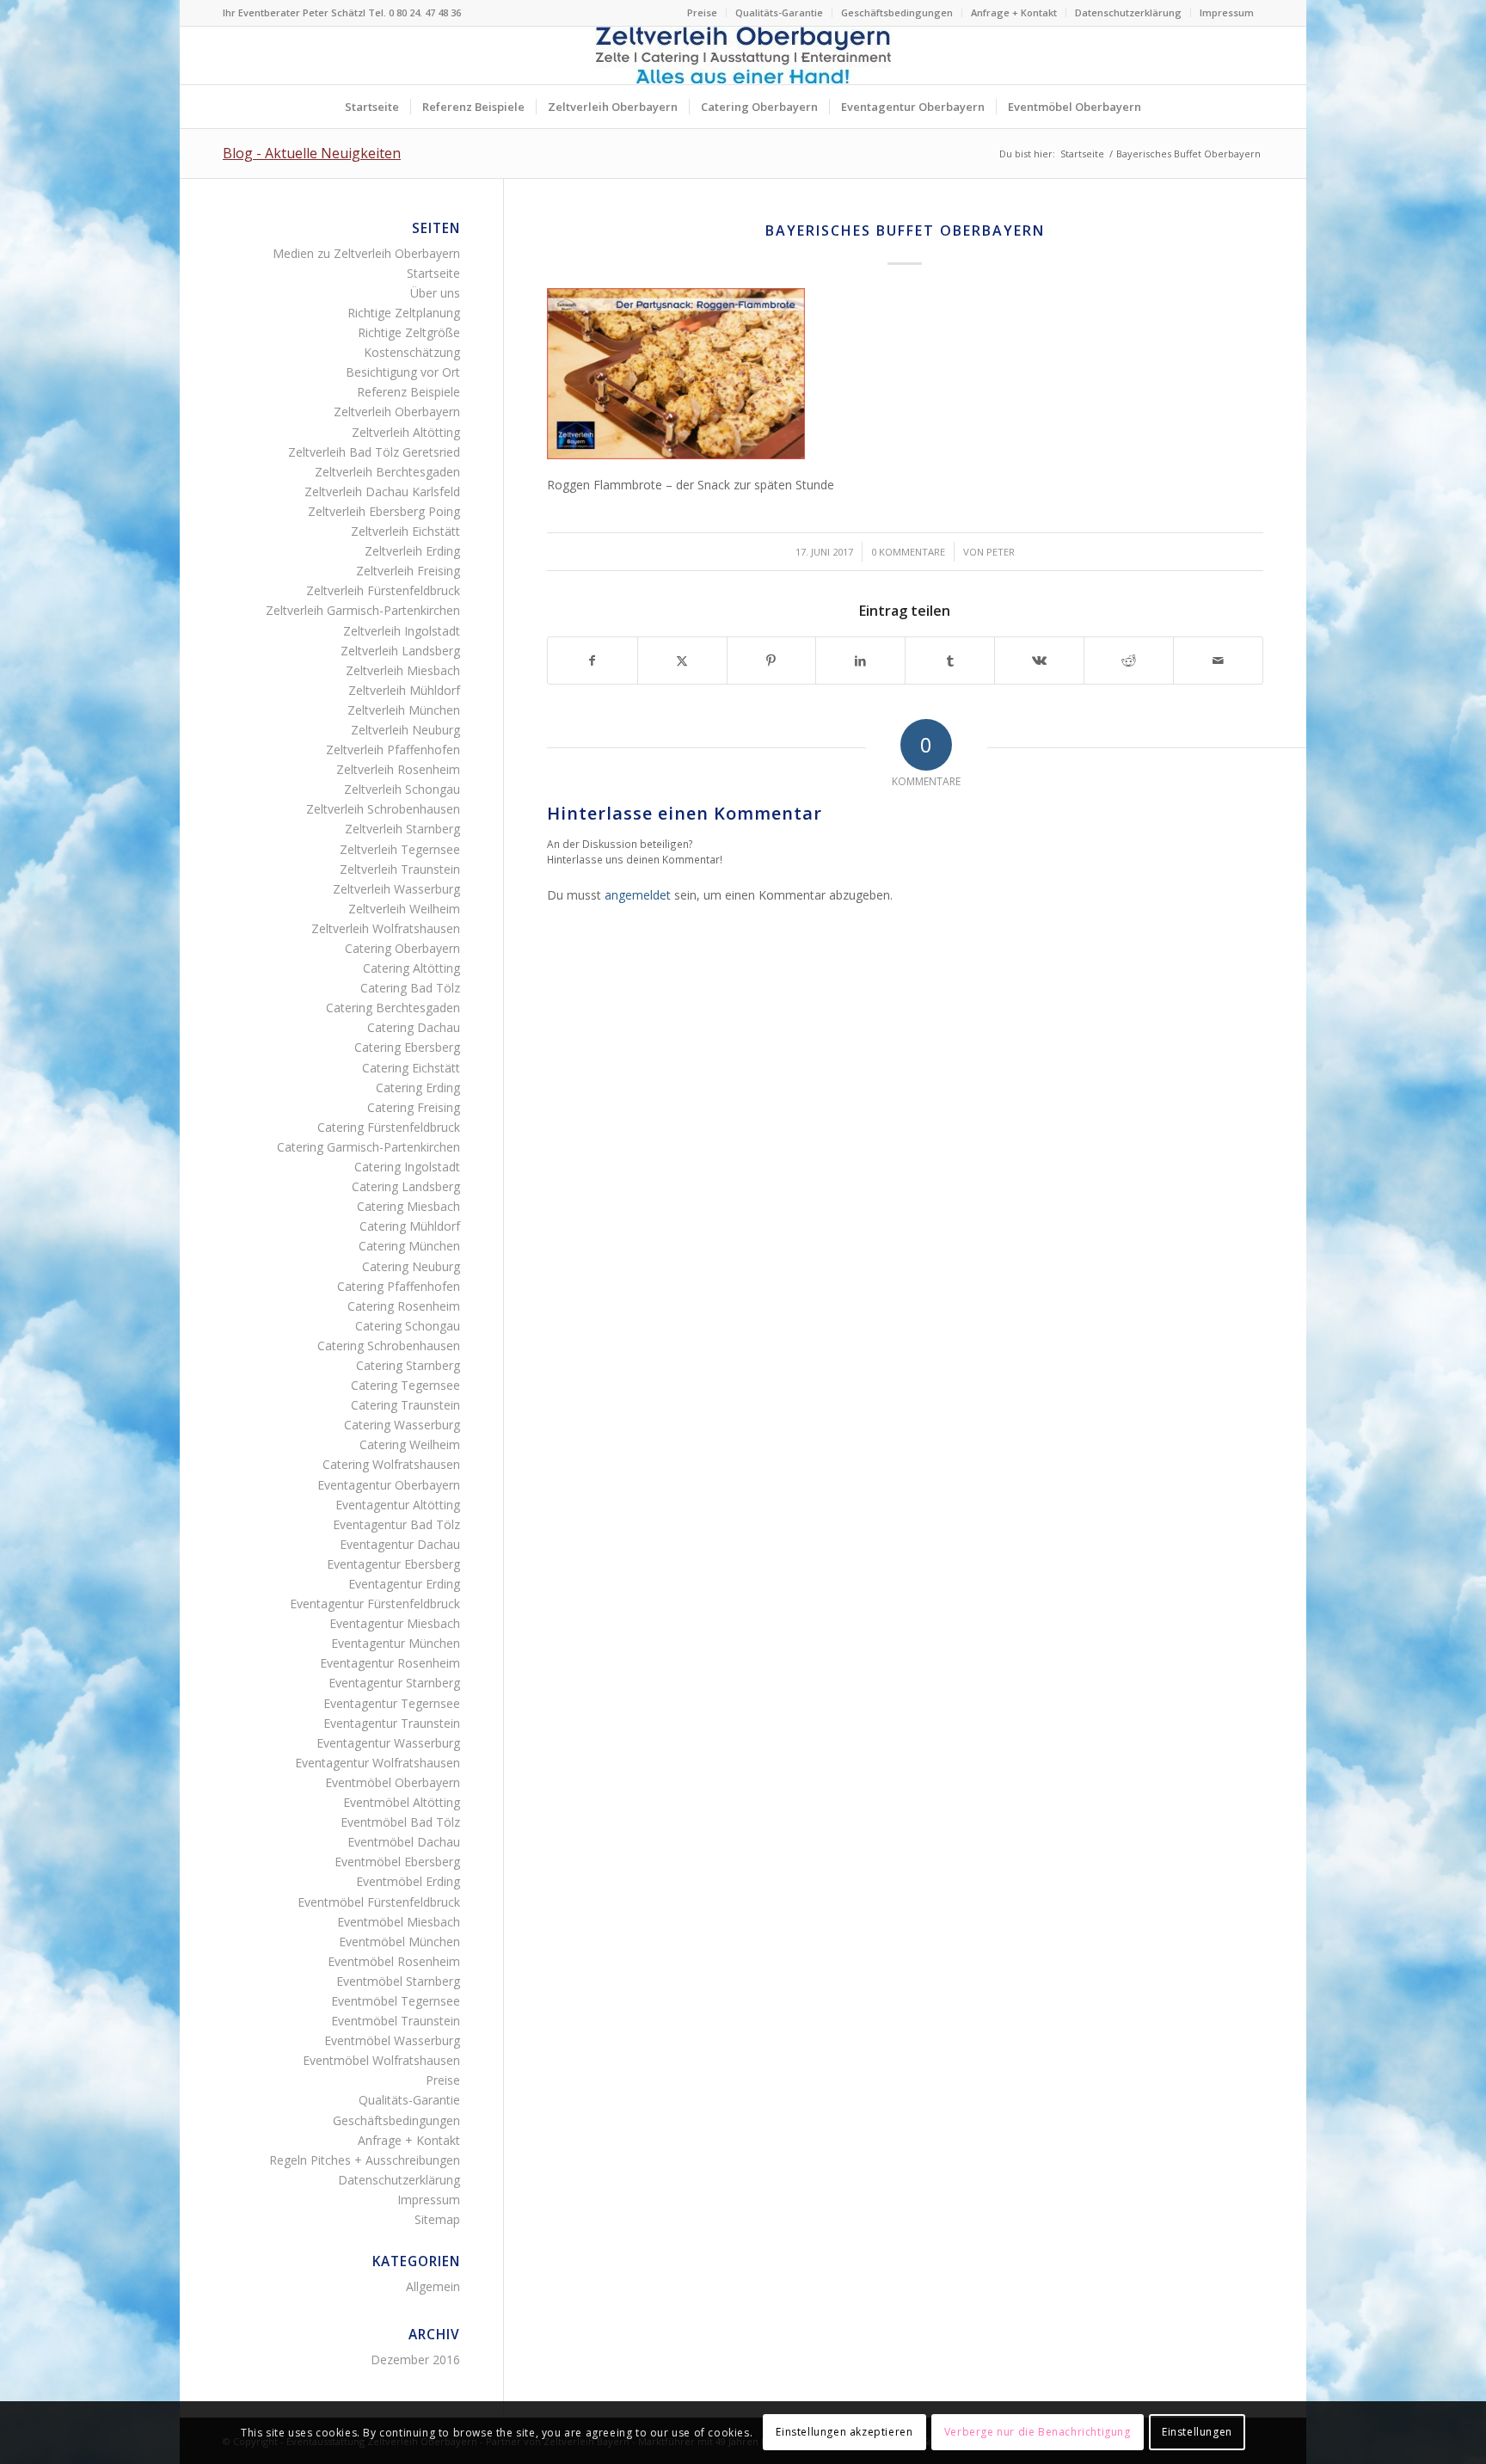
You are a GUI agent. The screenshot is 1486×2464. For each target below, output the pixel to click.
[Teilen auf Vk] (1039, 661)
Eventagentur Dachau (400, 1544)
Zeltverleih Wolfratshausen (386, 928)
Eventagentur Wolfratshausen (378, 1763)
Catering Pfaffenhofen (399, 1286)
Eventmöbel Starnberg (398, 1981)
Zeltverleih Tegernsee (400, 849)
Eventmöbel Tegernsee (396, 2001)
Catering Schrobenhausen (389, 1346)
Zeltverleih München (404, 710)
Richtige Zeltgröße (409, 332)
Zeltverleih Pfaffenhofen (393, 750)
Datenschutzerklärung (1128, 12)
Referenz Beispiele (408, 392)
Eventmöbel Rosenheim (394, 1961)
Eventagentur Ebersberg (393, 1564)
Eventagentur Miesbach (395, 1623)
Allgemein (433, 2286)
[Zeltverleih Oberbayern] (743, 55)
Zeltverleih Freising (408, 571)
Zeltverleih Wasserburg (396, 889)
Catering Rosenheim (404, 1306)
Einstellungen (1197, 2432)
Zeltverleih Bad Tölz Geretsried (374, 452)
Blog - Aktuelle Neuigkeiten (312, 153)
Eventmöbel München (399, 1942)
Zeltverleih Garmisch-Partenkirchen (363, 610)
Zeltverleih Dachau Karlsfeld (382, 492)
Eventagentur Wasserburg (388, 1743)
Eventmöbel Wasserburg (392, 2040)
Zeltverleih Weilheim (404, 909)
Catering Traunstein (405, 1405)
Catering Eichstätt (411, 1068)
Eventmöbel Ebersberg (397, 1862)
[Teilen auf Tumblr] (950, 661)
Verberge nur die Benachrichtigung (1038, 2432)
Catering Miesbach (408, 1206)
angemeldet (638, 895)
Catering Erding (418, 1088)
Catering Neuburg (411, 1266)
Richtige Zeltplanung (404, 313)
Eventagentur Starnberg (394, 1683)
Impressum (1227, 12)
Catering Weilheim (410, 1444)
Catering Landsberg (406, 1186)
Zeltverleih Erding (412, 551)
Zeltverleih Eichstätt (405, 531)
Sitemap (437, 2219)
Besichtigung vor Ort (403, 372)
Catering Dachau (414, 1027)
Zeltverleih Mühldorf (404, 690)
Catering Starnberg (408, 1365)
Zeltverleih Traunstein (400, 869)
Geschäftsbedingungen (897, 12)
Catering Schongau (408, 1326)
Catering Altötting (411, 968)
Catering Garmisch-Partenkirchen (368, 1147)
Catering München (409, 1246)
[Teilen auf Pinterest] (772, 661)
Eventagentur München (396, 1643)
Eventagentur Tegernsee (392, 1703)
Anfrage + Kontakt (1014, 12)
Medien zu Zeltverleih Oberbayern (366, 253)
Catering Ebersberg (407, 1047)
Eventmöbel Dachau (404, 1842)
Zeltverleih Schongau (402, 789)
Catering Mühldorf (410, 1226)
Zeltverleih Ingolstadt (402, 631)
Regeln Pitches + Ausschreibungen (365, 2160)
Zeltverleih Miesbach (403, 670)
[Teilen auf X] (682, 661)
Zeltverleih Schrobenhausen (383, 809)
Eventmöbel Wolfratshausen (381, 2060)
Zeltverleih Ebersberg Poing (384, 511)
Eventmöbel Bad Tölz (400, 1822)
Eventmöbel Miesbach (399, 1922)
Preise (702, 12)
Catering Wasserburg (402, 1425)
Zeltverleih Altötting (406, 432)
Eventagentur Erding (404, 1584)
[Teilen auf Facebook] (593, 661)
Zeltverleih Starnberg (402, 829)
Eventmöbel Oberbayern (393, 1782)
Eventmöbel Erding (408, 1881)
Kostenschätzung (412, 352)
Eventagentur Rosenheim (390, 1663)
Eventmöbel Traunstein (396, 2021)
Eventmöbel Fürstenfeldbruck (379, 1902)
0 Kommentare (908, 552)
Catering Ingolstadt (407, 1167)
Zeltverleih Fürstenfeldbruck (383, 590)
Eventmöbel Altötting (402, 1802)
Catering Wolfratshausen (391, 1464)
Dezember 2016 (415, 2360)
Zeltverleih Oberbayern (397, 412)
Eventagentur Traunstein (392, 1723)
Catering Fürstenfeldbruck (389, 1127)
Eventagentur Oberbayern (389, 1485)
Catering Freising (414, 1107)
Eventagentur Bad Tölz (396, 1524)
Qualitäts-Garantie (779, 12)
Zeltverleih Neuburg (405, 730)
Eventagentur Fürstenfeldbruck (375, 1604)
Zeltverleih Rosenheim (398, 769)
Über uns (435, 293)
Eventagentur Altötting (398, 1505)
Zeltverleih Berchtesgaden (387, 472)
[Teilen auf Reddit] (1129, 661)
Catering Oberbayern (402, 948)
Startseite (433, 273)
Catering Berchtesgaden (393, 1008)
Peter (1001, 552)
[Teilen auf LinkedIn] (860, 661)
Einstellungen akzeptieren (844, 2432)
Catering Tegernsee (405, 1385)
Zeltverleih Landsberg (400, 651)
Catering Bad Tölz (410, 988)
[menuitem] (703, 13)
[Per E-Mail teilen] (1218, 661)
